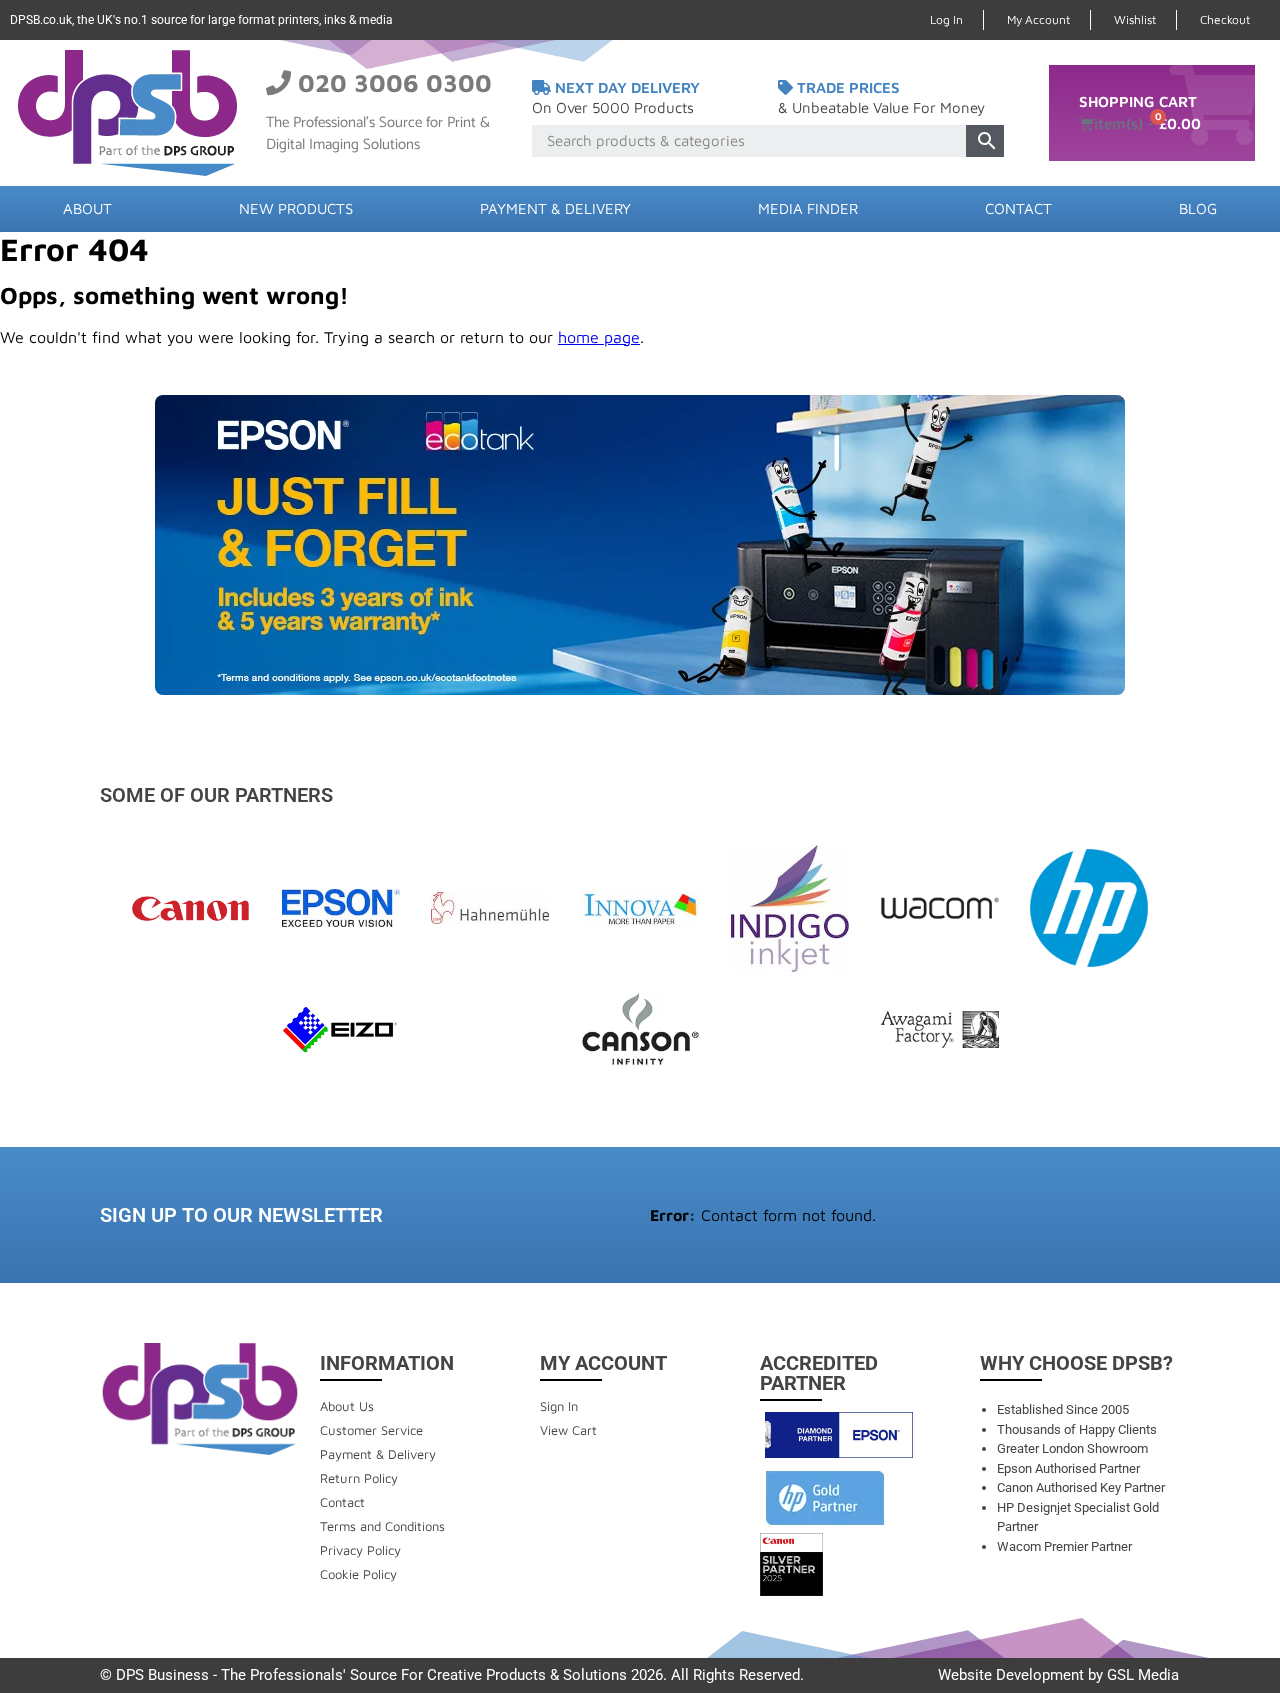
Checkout (1225, 19)
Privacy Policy (360, 1550)
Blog (1198, 208)
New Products (296, 208)
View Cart (568, 1430)
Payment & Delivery (555, 208)
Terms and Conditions (382, 1526)
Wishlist (1135, 19)
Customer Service (371, 1430)
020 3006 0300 (395, 82)
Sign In (559, 1406)
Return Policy (359, 1478)
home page (599, 337)
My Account (1038, 19)
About (87, 208)
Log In (946, 19)
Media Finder (808, 208)
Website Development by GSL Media (1058, 1675)
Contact (1018, 208)
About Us (347, 1406)
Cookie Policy (358, 1574)
